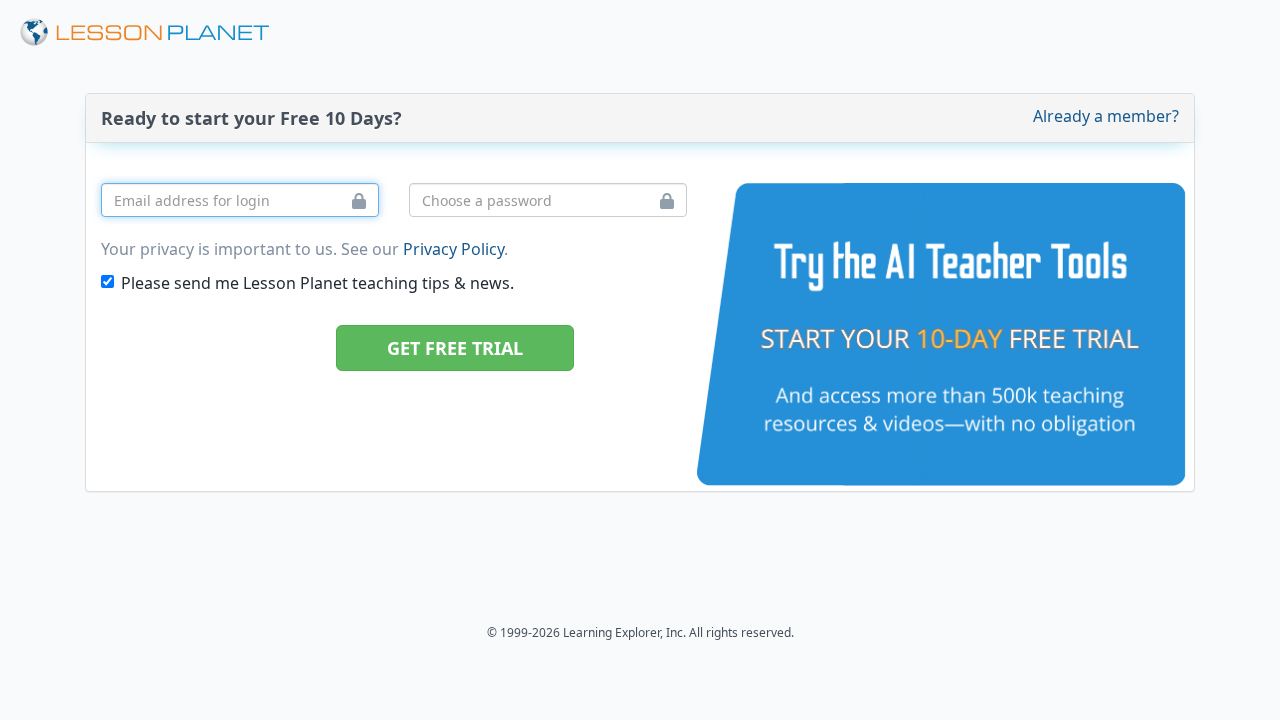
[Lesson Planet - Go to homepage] (156, 32)
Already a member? (1106, 116)
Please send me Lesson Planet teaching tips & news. (317, 283)
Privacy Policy (453, 249)
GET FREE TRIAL (455, 348)
